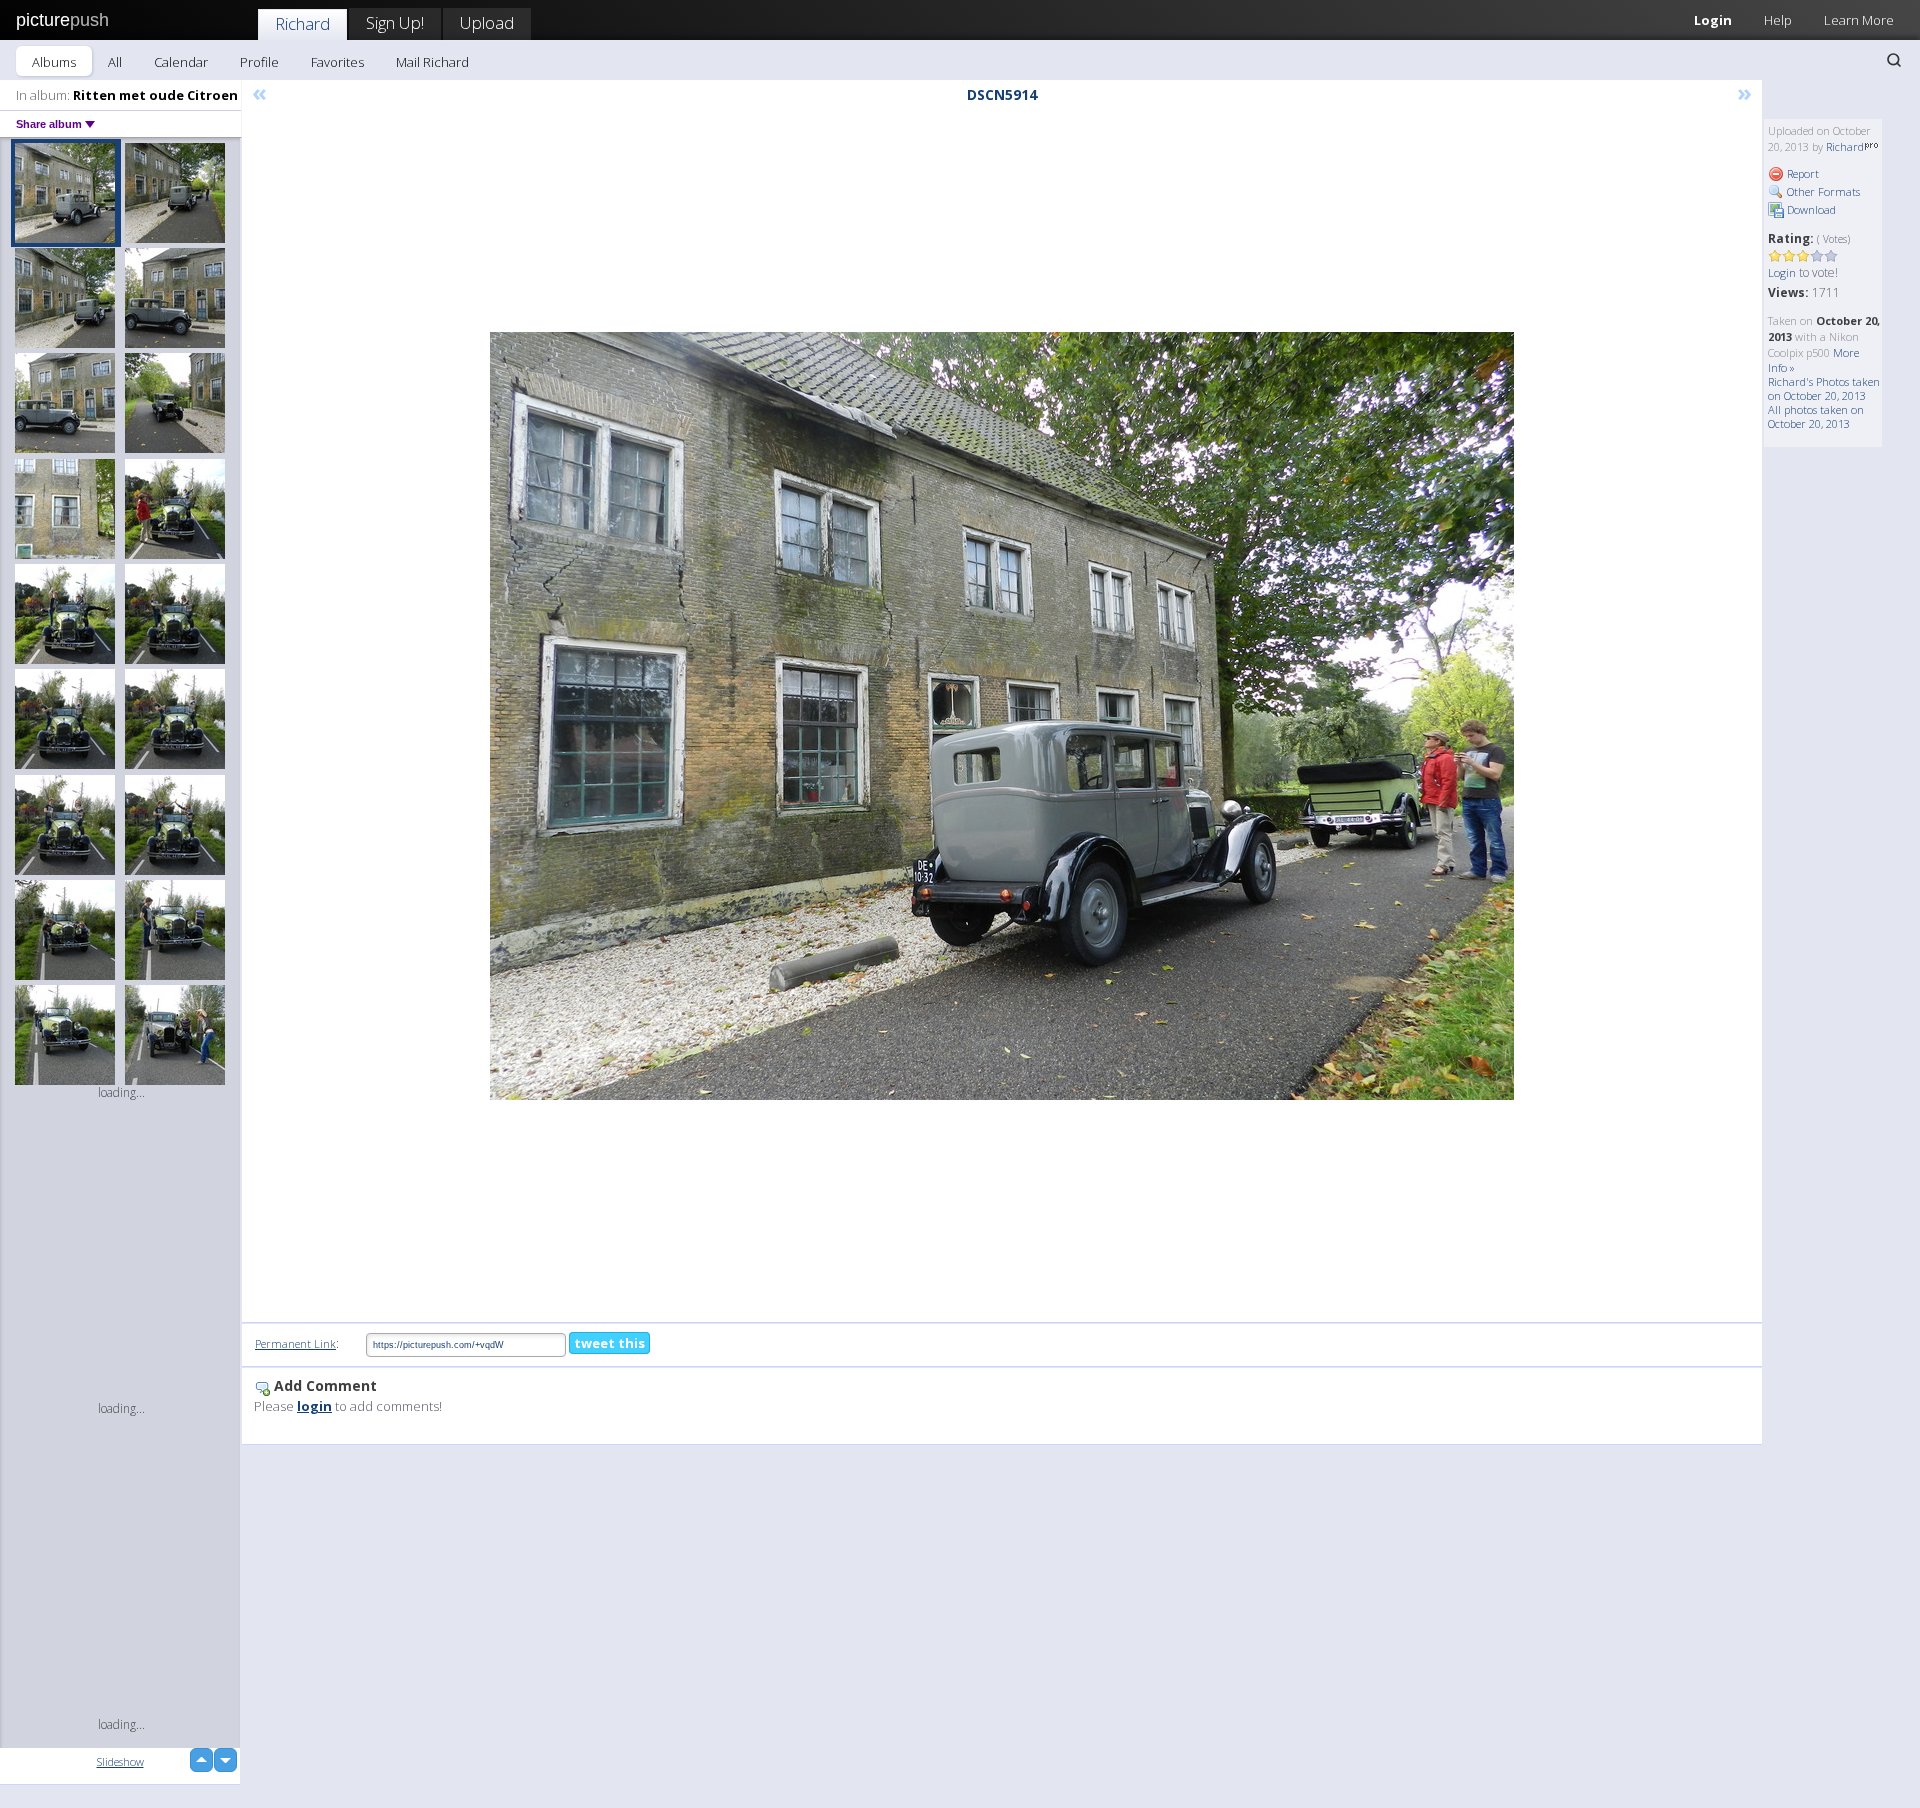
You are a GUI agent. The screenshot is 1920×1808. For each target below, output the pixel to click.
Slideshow (120, 1761)
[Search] (1894, 60)
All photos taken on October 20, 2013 (1816, 416)
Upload (487, 22)
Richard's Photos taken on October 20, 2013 (1824, 388)
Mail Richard (432, 62)
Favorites (337, 62)
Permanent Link (295, 1343)
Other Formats (1822, 191)
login (314, 1406)
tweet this (609, 1343)
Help (1778, 20)
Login (1713, 20)
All (115, 62)
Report (1801, 173)
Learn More (1859, 20)
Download (1810, 209)
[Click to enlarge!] (1002, 716)
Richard (302, 23)
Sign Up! (395, 22)
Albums (54, 62)
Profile (259, 62)
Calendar (181, 62)
